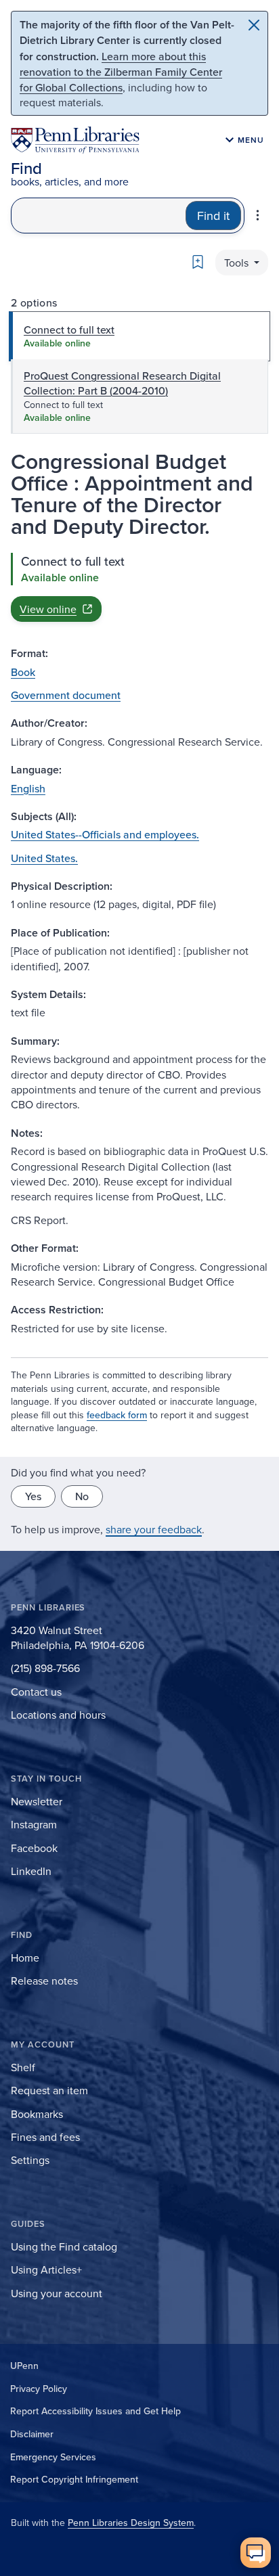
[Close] (254, 25)
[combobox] (99, 216)
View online (48, 609)
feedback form (117, 1415)
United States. (44, 858)
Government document (66, 695)
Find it (213, 216)
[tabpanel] (139, 587)
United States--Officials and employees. (105, 834)
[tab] (139, 336)
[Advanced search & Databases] (258, 215)
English (28, 788)
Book (23, 672)
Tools (238, 263)
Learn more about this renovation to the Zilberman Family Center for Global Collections (121, 72)
